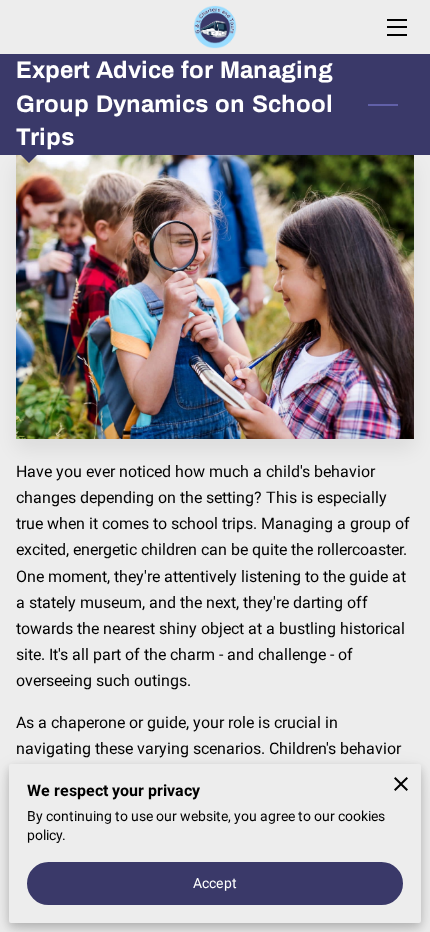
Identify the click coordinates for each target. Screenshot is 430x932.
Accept (215, 883)
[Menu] (395, 27)
